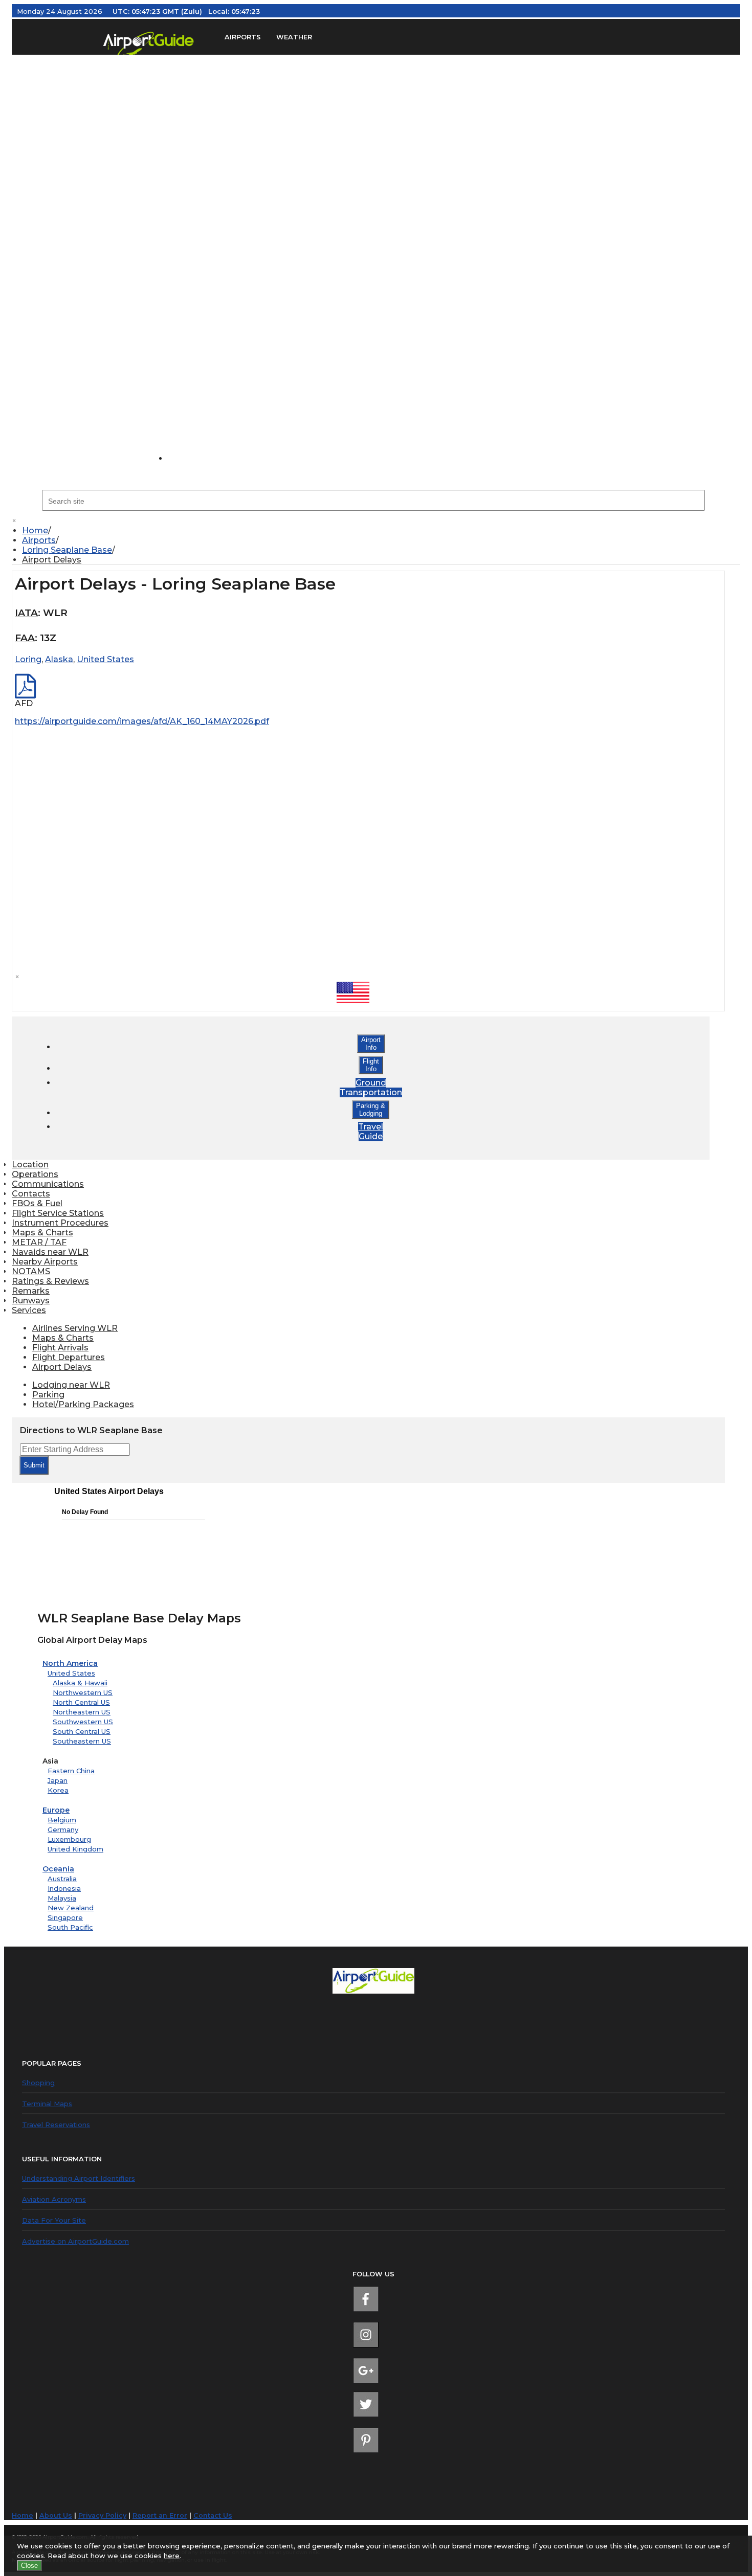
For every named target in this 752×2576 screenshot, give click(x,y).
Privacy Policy (102, 2515)
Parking (48, 1395)
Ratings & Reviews (50, 1281)
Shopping (38, 2083)
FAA (25, 638)
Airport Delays (52, 560)
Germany (63, 1829)
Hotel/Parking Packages (83, 1404)
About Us (56, 2515)
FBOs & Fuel (37, 1203)
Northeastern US (82, 1712)
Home (35, 530)
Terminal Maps (47, 2104)
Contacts (31, 1194)
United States (71, 1673)
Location (30, 1165)
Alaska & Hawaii (80, 1683)
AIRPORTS (243, 37)
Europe (56, 1810)
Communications (48, 1184)
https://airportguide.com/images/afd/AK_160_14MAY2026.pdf (142, 721)
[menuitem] (381, 530)
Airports (39, 540)
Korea (58, 1790)
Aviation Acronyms (54, 2199)
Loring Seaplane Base (67, 550)
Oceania (58, 1869)
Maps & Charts (42, 1233)
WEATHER (294, 37)
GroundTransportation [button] (371, 1088)
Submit (34, 1465)
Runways (31, 1301)
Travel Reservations (56, 2125)
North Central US (81, 1702)
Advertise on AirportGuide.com (75, 2241)
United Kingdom (75, 1849)
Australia (62, 1879)
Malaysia (62, 1898)
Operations (35, 1174)
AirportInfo (371, 1044)
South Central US (82, 1731)
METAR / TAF (39, 1242)
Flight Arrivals (60, 1348)
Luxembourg (69, 1839)
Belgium (62, 1820)
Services (29, 1310)
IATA (26, 613)
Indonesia (64, 1888)
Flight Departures (69, 1357)
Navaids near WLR (50, 1252)
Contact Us (213, 2515)
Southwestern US (83, 1722)
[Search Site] (190, 458)
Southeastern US (82, 1741)
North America (70, 1663)
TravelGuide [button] (371, 1132)
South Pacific (70, 1927)
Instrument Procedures (60, 1223)
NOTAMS (31, 1271)
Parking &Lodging (371, 1110)
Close (29, 2566)
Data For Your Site (54, 2220)
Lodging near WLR (71, 1385)
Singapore (65, 1917)
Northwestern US (83, 1692)
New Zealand (71, 1908)
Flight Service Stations (58, 1213)
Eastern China (71, 1771)
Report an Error (160, 2515)
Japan (58, 1780)
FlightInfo (371, 1065)
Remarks (31, 1291)
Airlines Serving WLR (75, 1328)
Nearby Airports (45, 1262)
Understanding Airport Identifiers (79, 2178)
